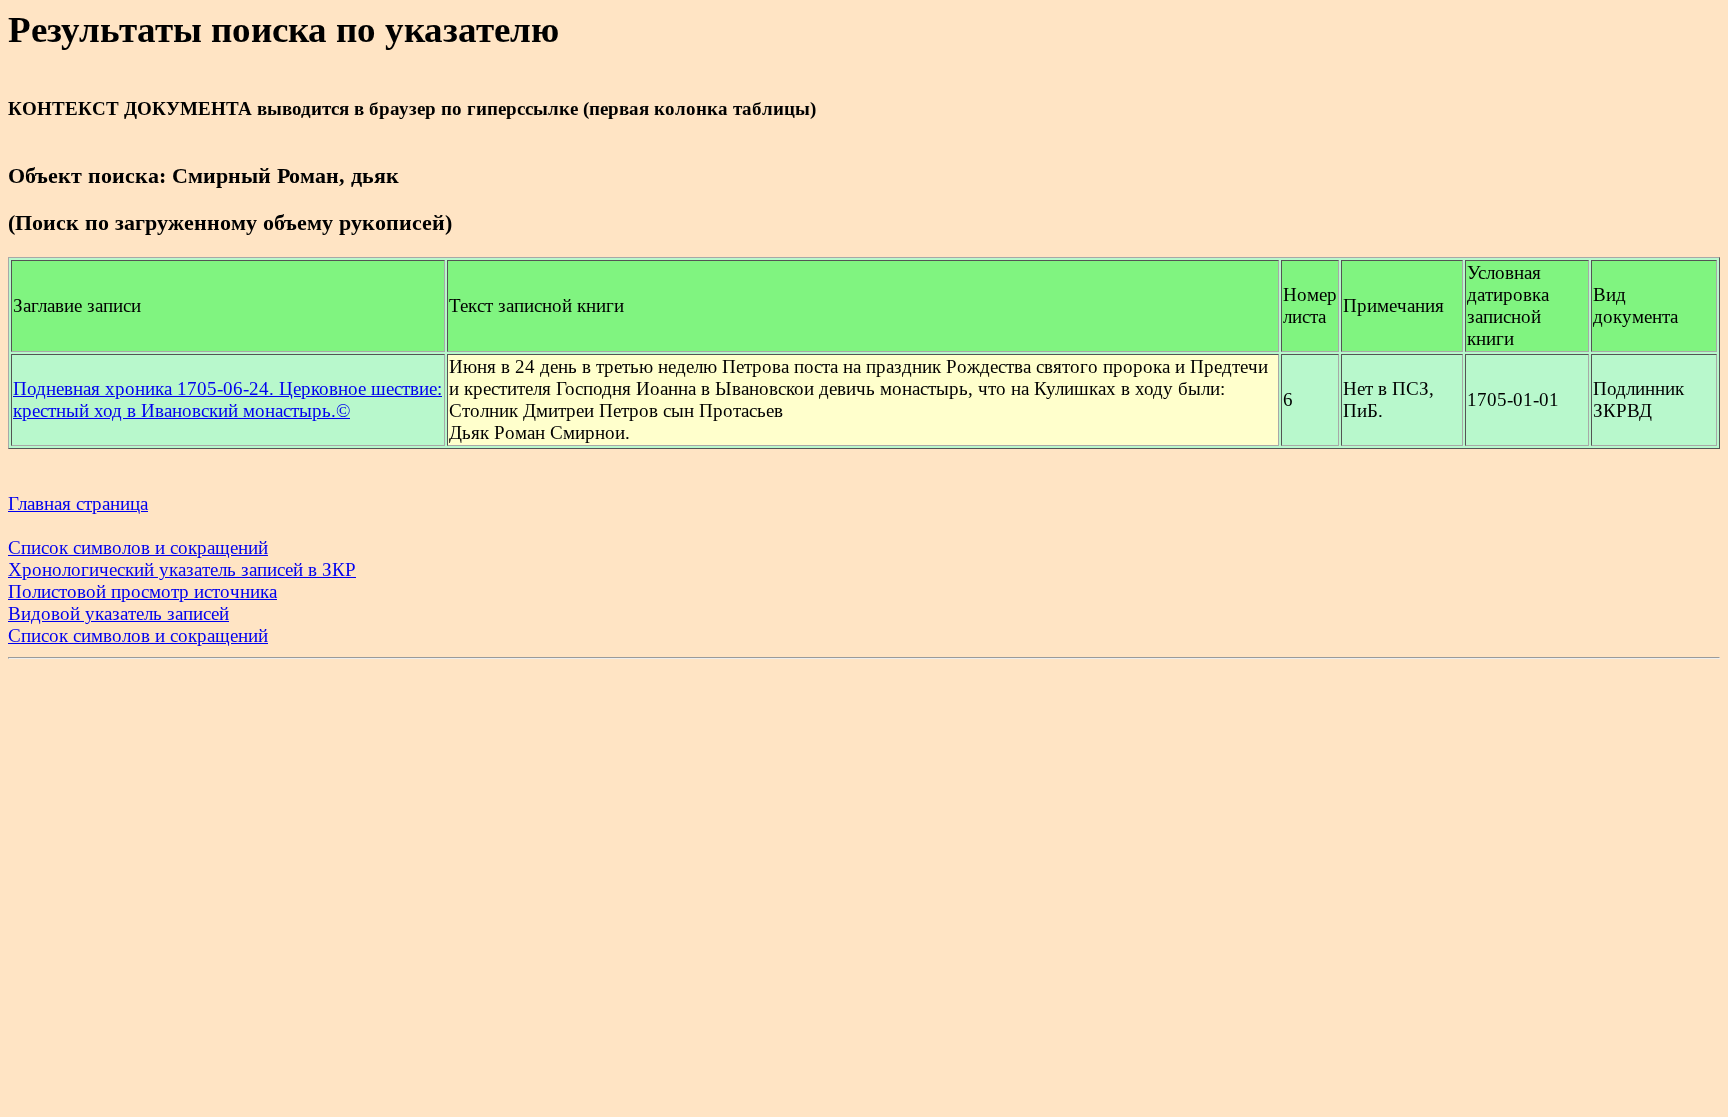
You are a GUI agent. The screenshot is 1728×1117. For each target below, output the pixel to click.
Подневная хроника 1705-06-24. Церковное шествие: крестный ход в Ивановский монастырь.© (227, 399)
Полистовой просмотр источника (142, 591)
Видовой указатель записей (118, 613)
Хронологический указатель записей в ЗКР (182, 569)
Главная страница (78, 503)
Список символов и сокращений (138, 547)
